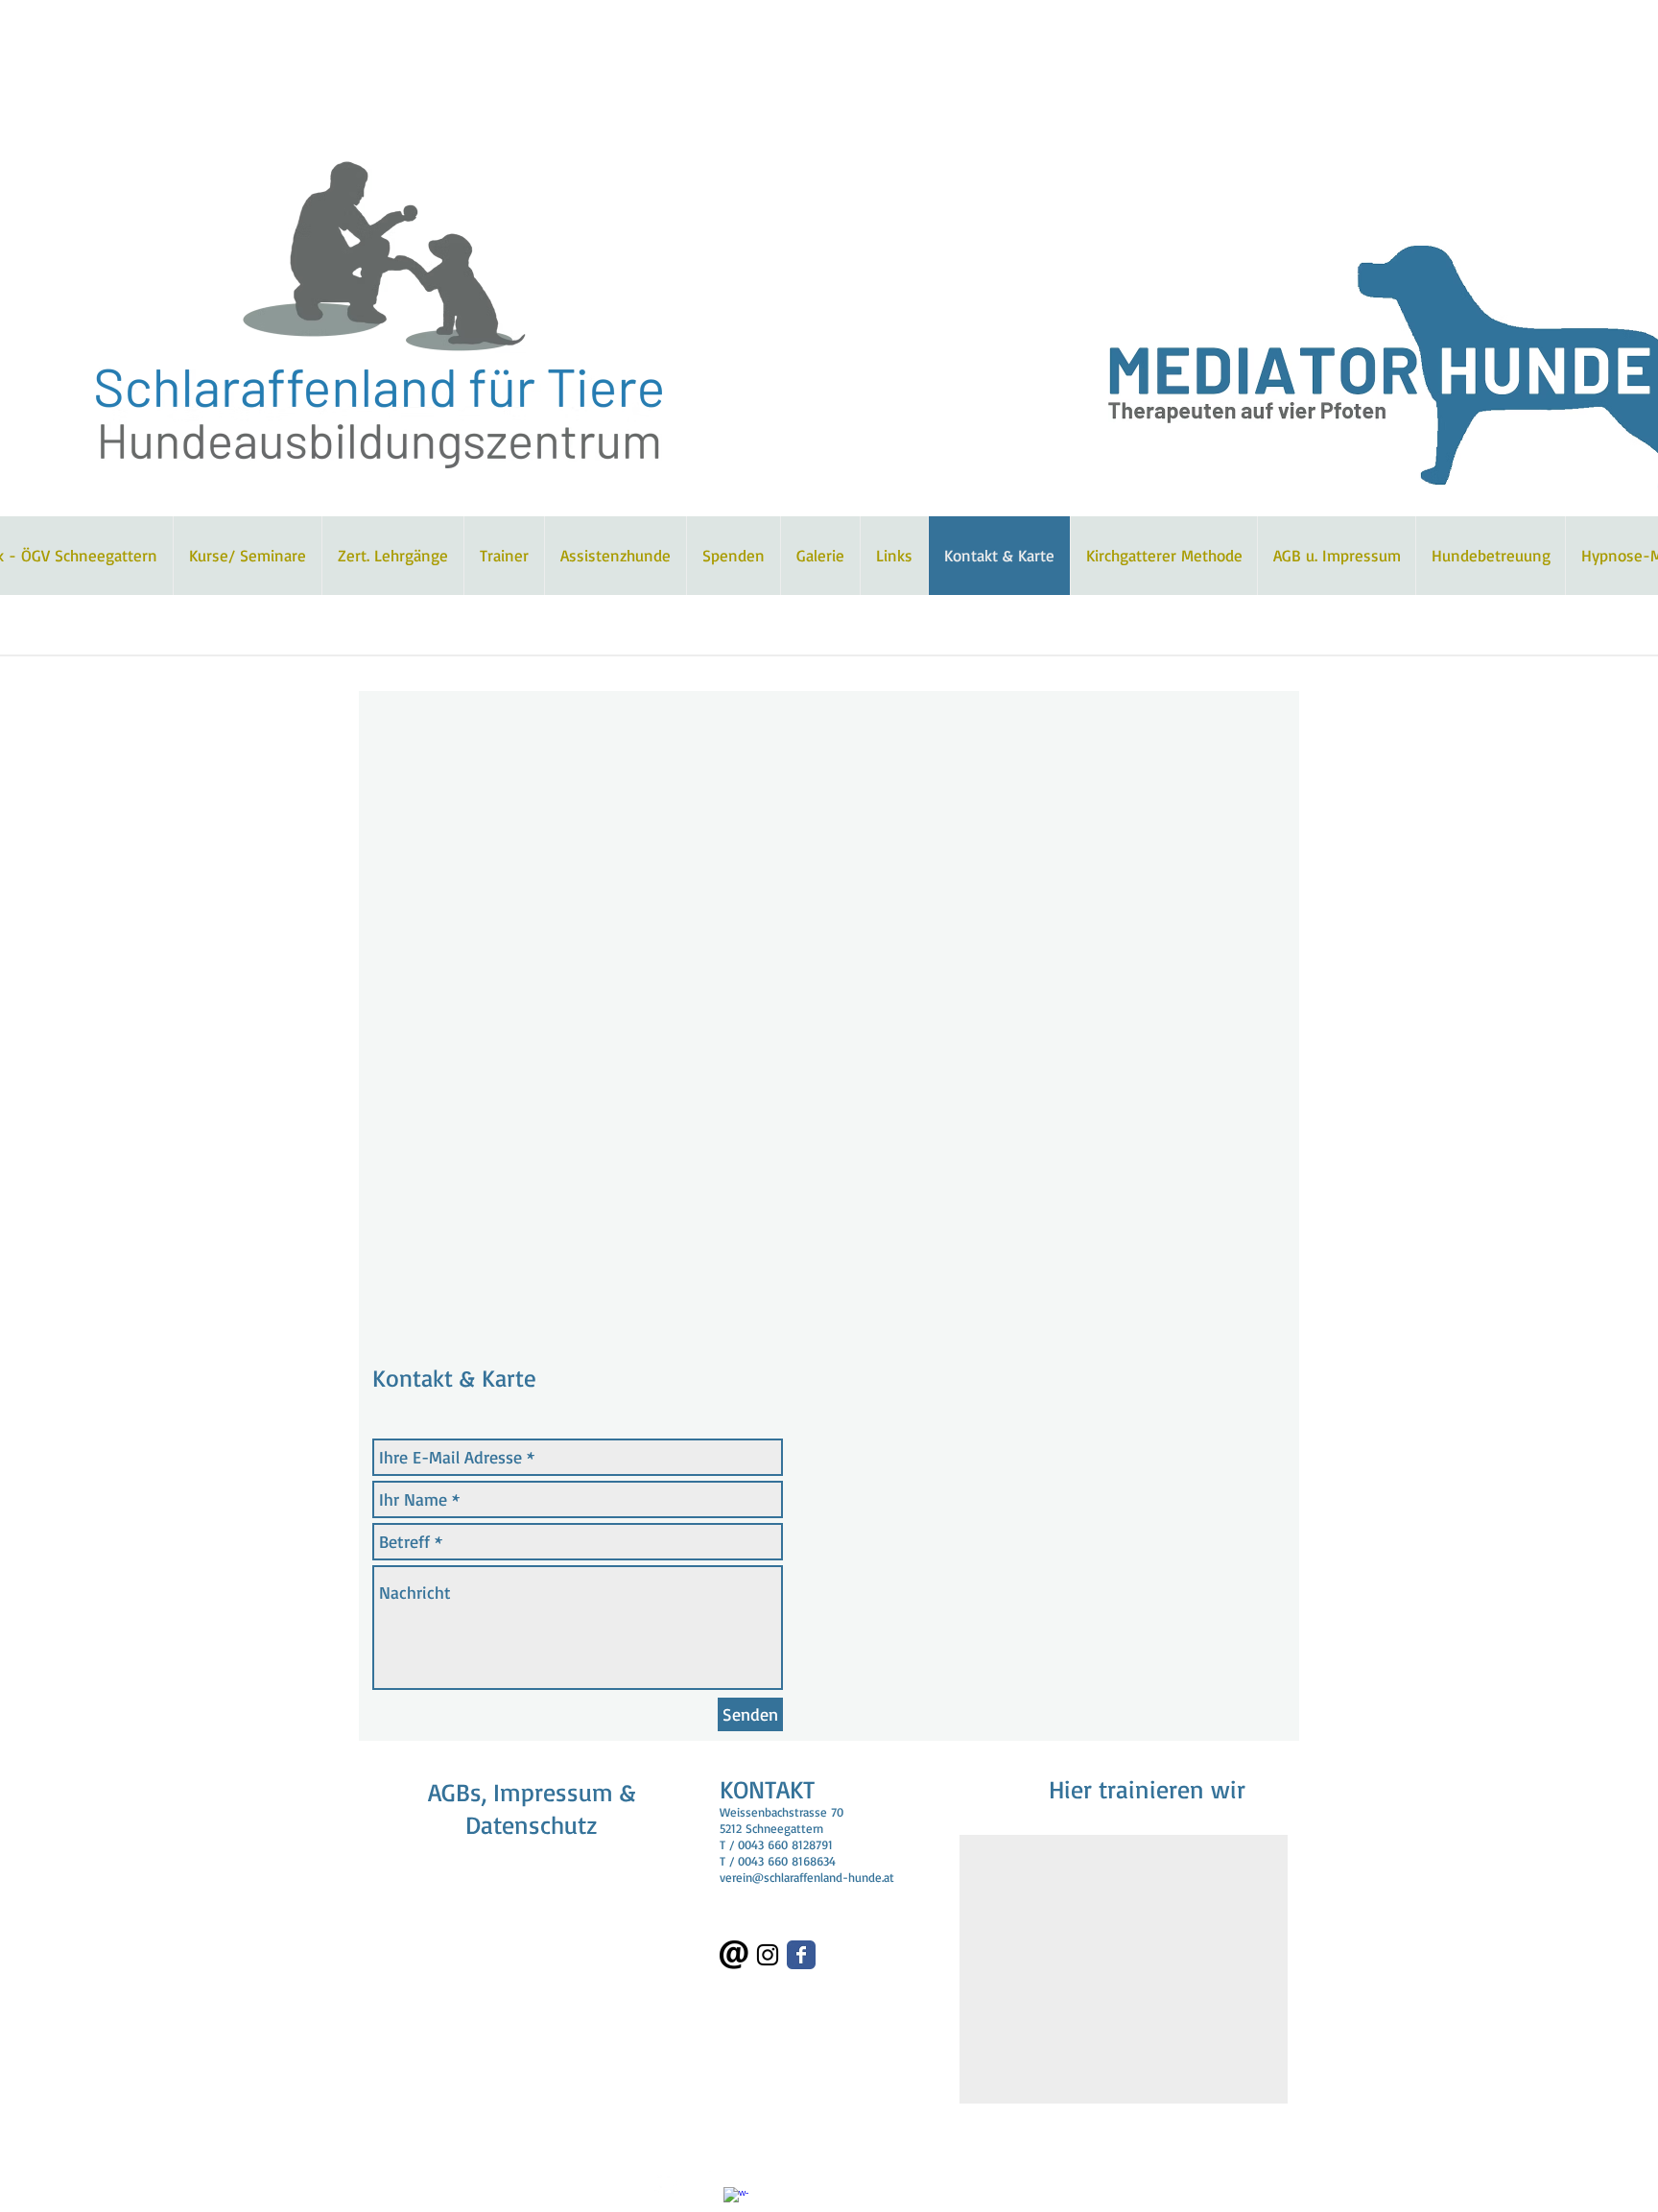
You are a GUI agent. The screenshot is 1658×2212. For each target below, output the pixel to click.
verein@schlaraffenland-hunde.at (807, 1877)
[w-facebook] (736, 2200)
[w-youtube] (701, 2183)
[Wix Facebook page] (801, 1955)
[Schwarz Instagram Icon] (768, 1955)
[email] (734, 1955)
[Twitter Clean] (667, 2183)
